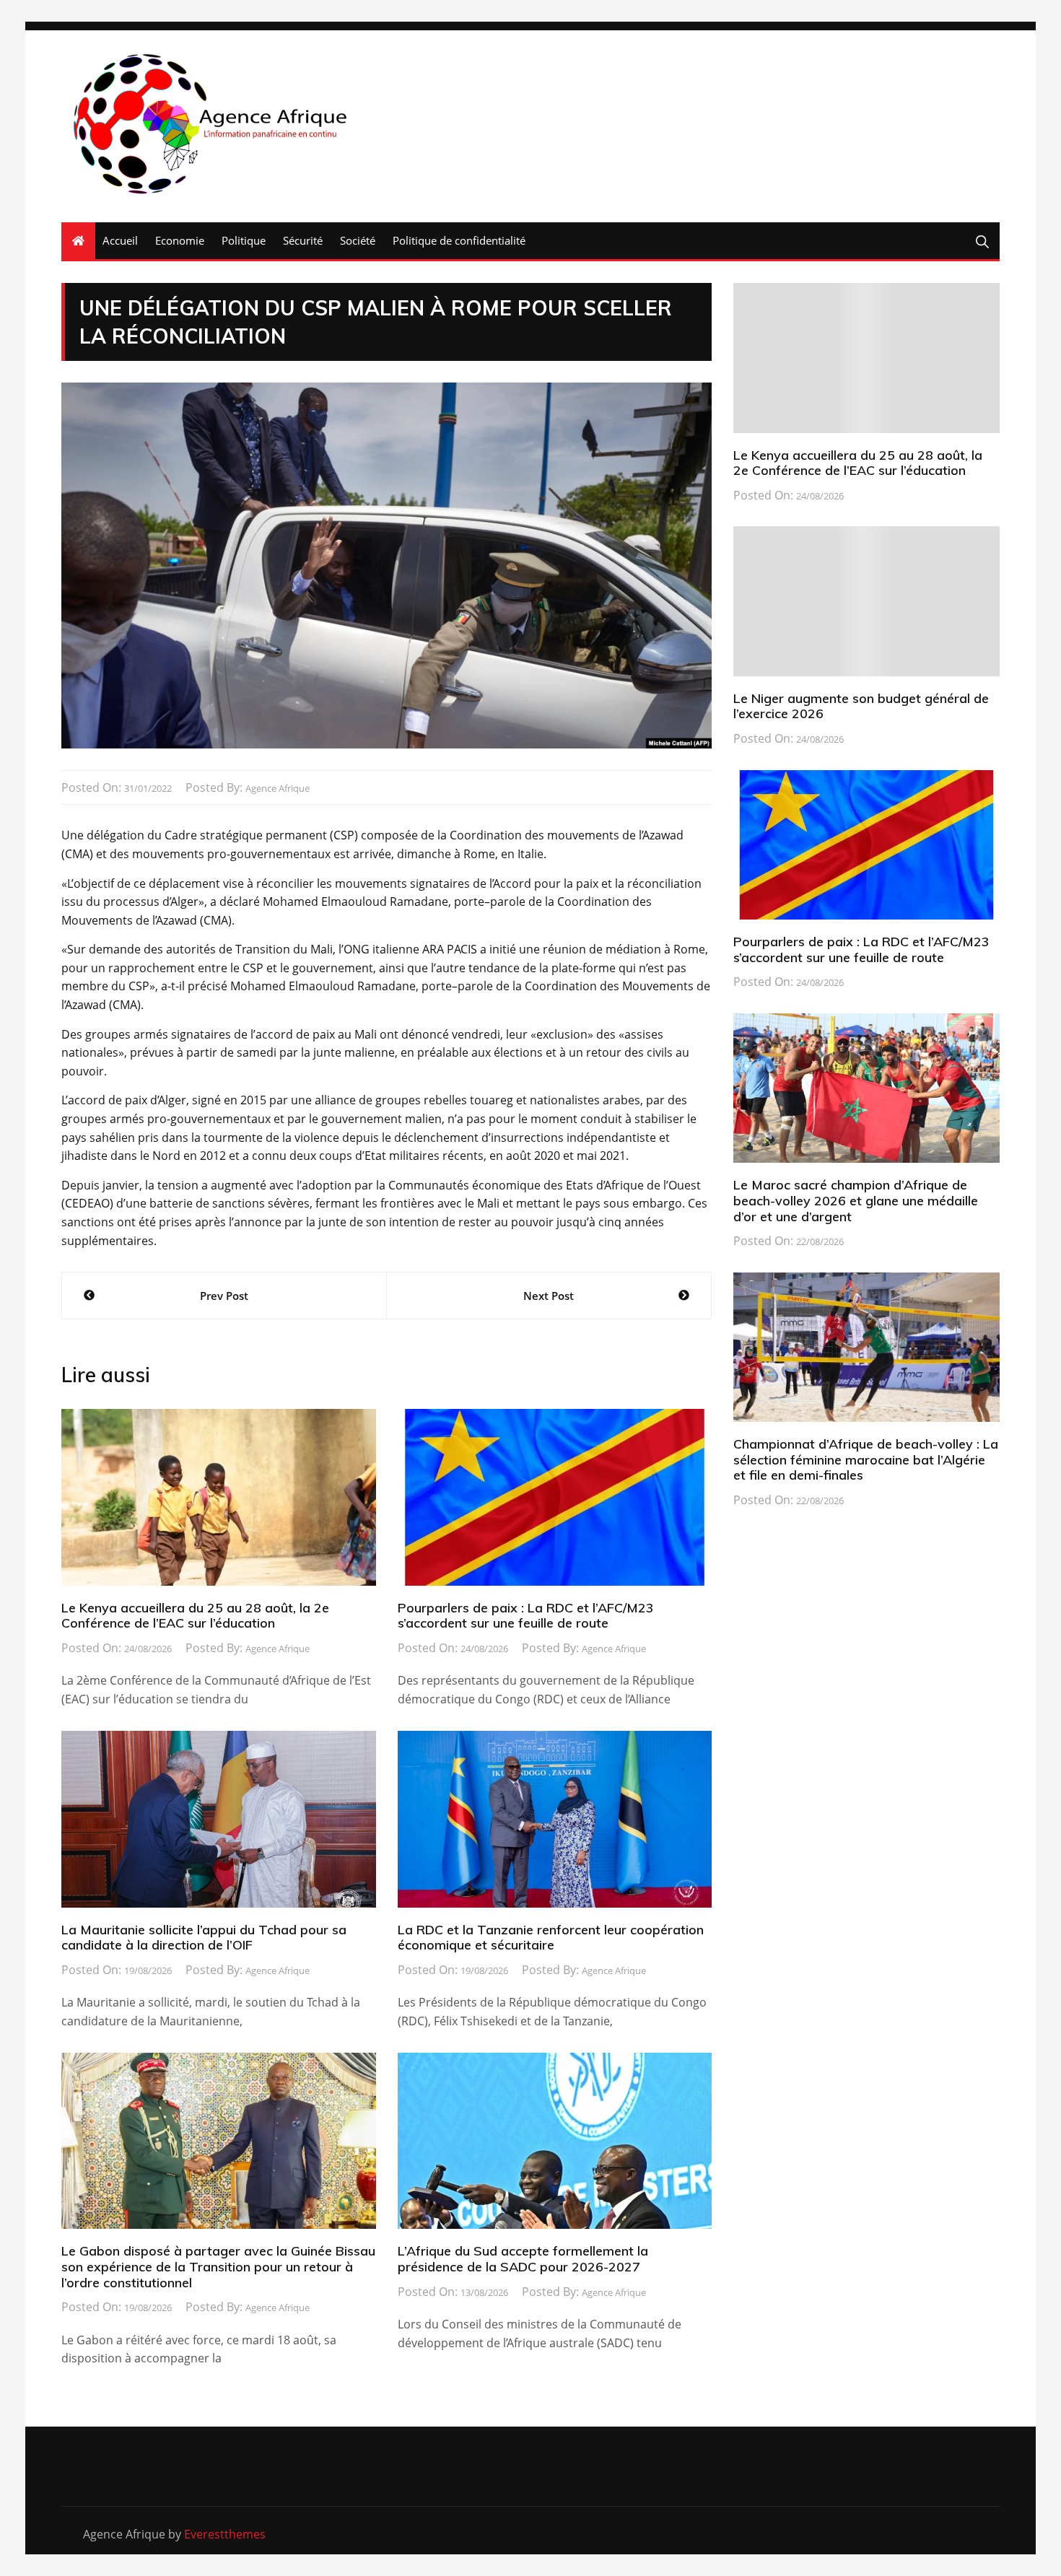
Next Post (549, 1296)
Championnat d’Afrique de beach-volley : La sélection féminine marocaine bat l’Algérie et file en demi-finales (866, 1459)
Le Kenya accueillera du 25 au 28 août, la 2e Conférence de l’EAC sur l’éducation (195, 1616)
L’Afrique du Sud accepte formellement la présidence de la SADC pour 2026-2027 (523, 2259)
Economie (180, 240)
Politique (244, 240)
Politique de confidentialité (459, 240)
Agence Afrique (278, 788)
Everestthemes (225, 2534)
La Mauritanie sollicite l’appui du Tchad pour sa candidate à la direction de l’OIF (204, 1938)
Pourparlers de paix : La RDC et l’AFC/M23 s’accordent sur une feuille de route (526, 1616)
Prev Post (224, 1296)
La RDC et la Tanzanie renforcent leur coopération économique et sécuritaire (551, 1938)
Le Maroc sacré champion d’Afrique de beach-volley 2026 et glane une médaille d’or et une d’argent (856, 1200)
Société (358, 240)
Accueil (120, 240)
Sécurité (303, 240)
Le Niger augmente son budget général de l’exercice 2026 (861, 706)
